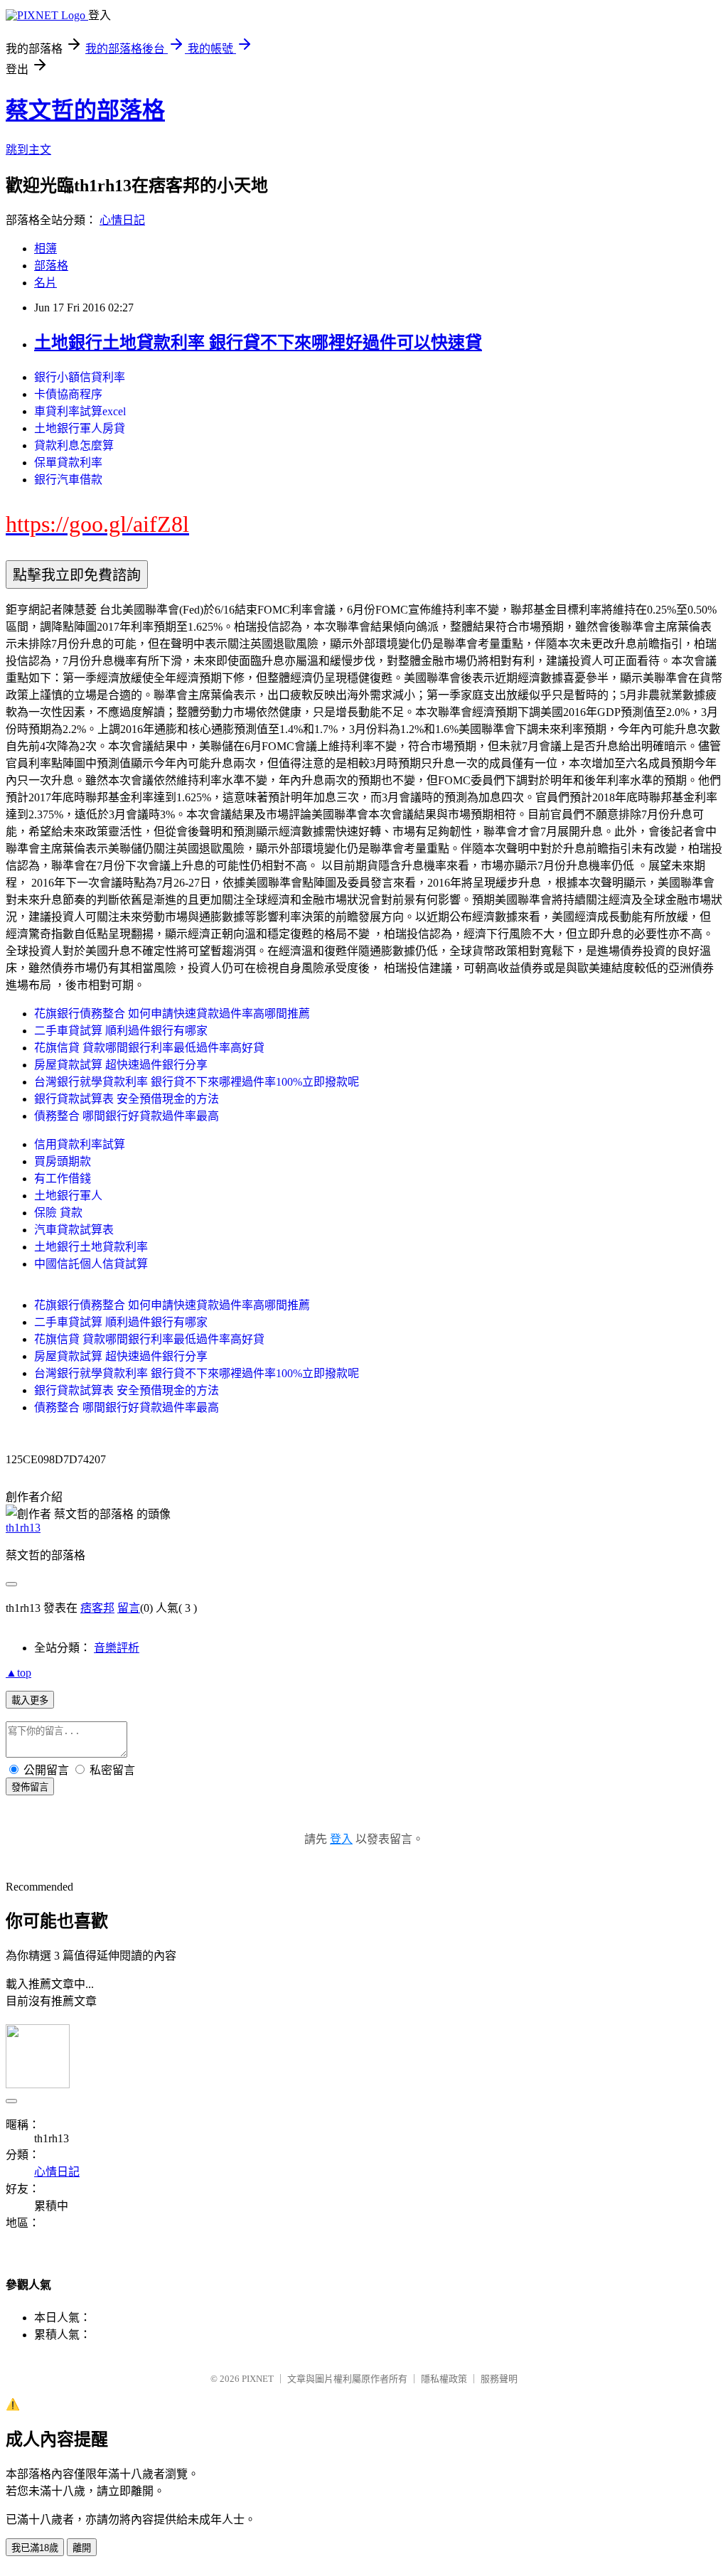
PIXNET (258, 2379)
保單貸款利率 (68, 463)
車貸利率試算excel (80, 411)
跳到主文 (28, 150)
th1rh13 (23, 1528)
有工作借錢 (63, 1179)
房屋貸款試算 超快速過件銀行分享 (121, 1065)
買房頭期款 (63, 1161)
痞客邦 (97, 1608)
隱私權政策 (444, 2379)
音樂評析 (117, 1648)
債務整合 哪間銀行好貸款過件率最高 (127, 1116)
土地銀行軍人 (68, 1196)
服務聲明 (499, 2379)
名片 (45, 283)
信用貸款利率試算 (80, 1144)
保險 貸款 (58, 1213)
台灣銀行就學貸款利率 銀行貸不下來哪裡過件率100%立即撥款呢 (197, 1082)
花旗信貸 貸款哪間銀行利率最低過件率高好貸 (149, 1048)
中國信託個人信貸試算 (91, 1264)
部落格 (51, 266)
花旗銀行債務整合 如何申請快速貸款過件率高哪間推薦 (172, 1014)
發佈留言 (30, 1787)
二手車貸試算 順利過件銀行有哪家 (121, 1031)
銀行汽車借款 (68, 480)
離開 (82, 2548)
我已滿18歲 (35, 2548)
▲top (18, 1673)
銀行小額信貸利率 (80, 377)
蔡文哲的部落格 (85, 110)
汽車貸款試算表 (74, 1230)
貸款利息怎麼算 (74, 445)
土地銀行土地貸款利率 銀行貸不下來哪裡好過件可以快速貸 (258, 343)
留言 (129, 1608)
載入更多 (30, 1700)
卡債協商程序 (68, 394)
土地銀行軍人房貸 (80, 428)
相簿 (45, 248)
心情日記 (122, 220)
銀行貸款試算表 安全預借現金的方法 (127, 1099)
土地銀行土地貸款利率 (91, 1247)
